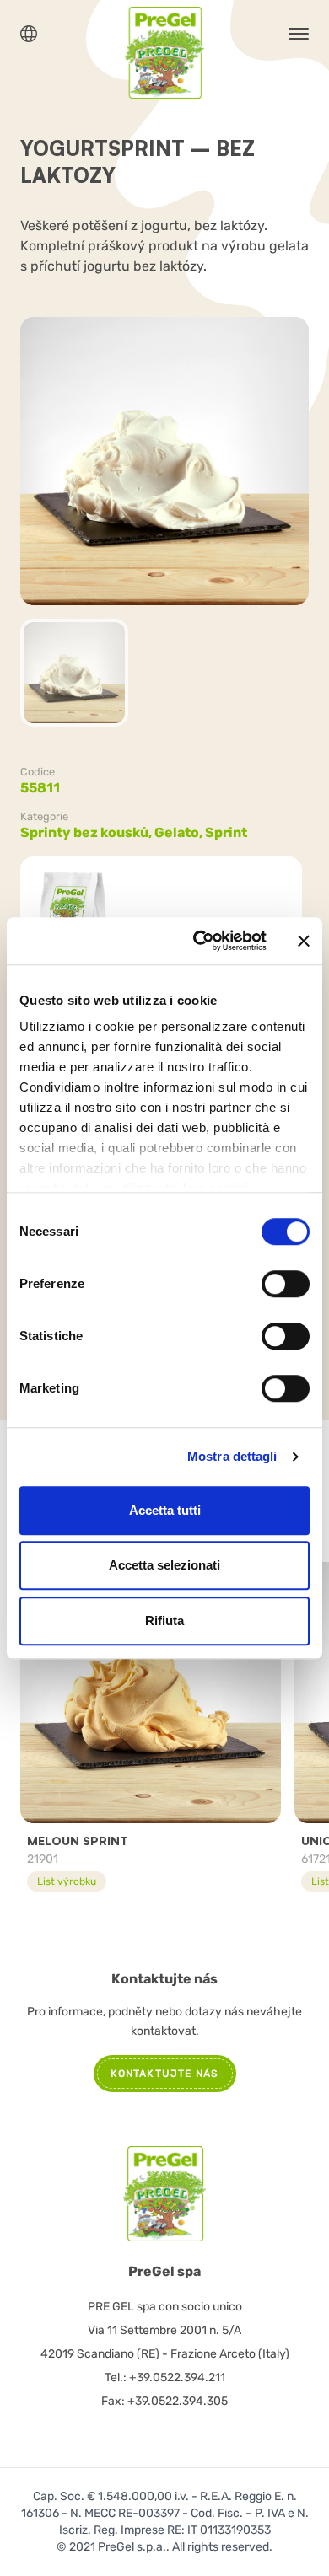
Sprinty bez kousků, (87, 832)
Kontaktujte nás (165, 2074)
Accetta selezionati (164, 1565)
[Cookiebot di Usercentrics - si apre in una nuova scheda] (200, 941)
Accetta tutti (165, 1510)
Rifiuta (164, 1621)
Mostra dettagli (232, 1456)
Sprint (226, 832)
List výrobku (67, 1881)
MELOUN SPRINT (78, 1841)
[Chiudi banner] (304, 941)
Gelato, (180, 832)
